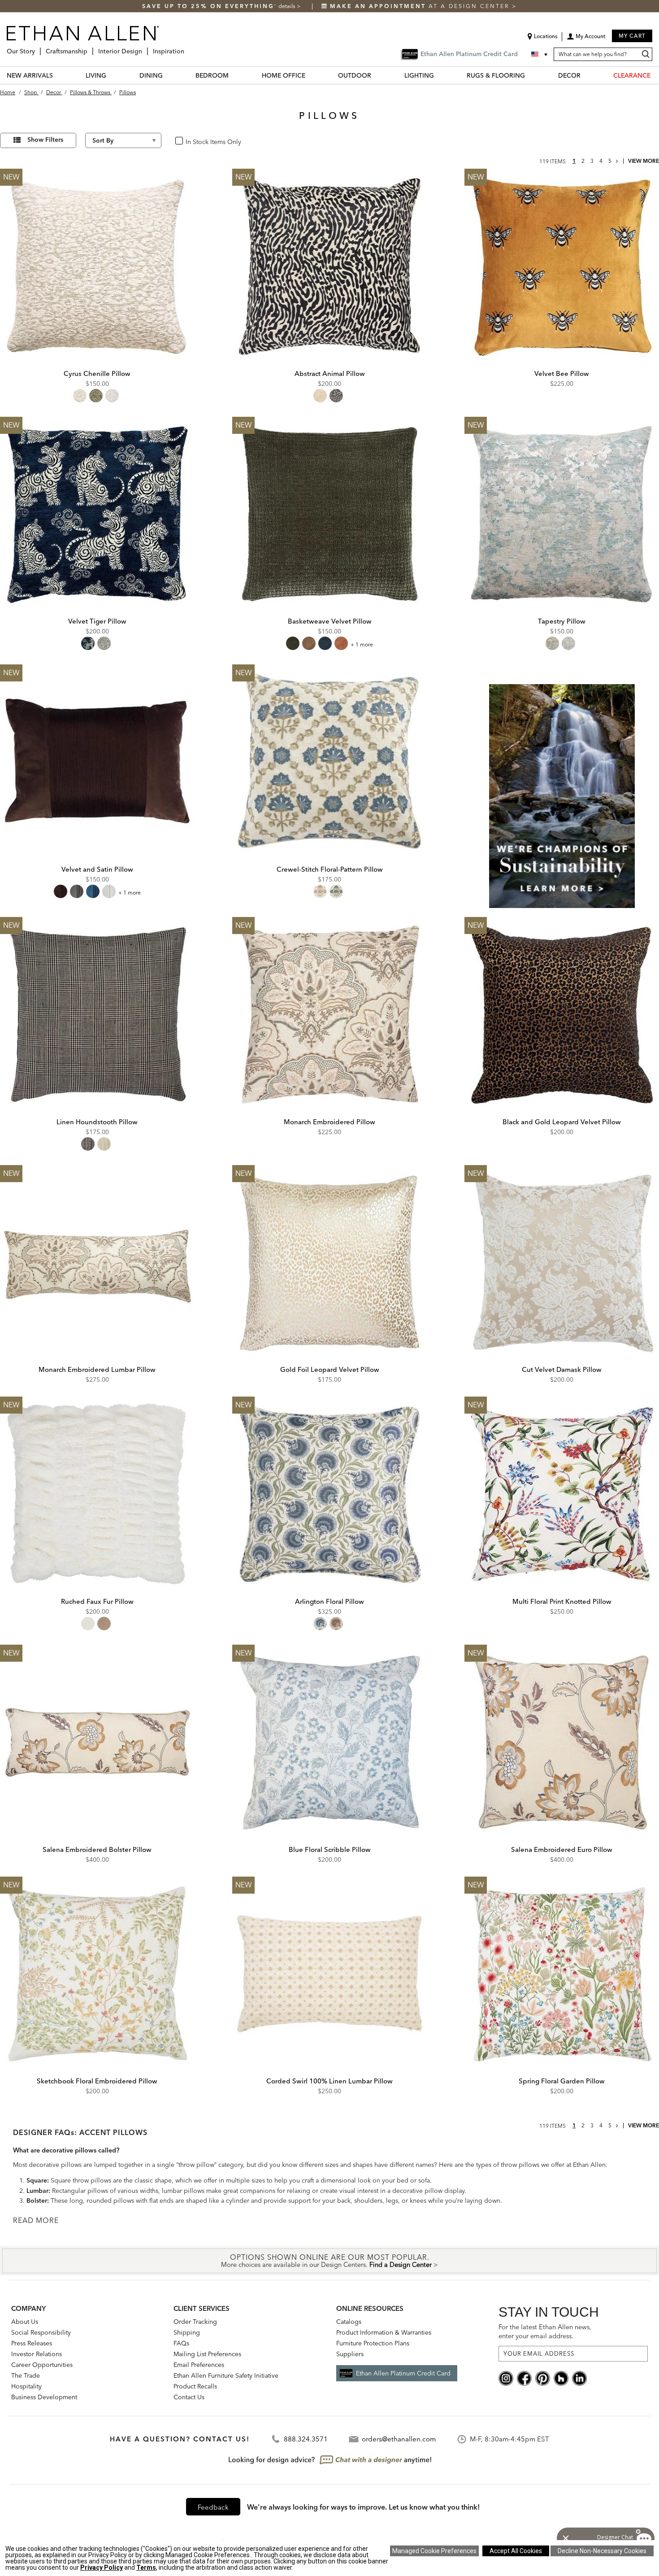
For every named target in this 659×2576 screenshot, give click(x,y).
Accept (516, 2551)
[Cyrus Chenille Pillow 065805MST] (97, 266)
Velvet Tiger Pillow (97, 621)
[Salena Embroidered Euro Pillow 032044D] (562, 1742)
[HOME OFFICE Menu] (311, 75)
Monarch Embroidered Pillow (329, 1122)
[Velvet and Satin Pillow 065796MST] (97, 762)
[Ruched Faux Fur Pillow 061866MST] (97, 1494)
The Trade (26, 2375)
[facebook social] (524, 2377)
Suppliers (350, 2354)
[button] (586, 39)
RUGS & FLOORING (496, 75)
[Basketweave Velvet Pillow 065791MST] (329, 514)
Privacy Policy (102, 2567)
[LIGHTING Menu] (439, 75)
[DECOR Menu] (586, 75)
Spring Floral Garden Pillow (562, 2081)
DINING (151, 75)
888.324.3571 (306, 2439)
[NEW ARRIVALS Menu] (58, 75)
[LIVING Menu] (112, 75)
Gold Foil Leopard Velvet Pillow (330, 1369)
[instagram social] (506, 2377)
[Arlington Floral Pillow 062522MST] (329, 1494)
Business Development (44, 2397)
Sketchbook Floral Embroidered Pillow (97, 2081)
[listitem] (562, 786)
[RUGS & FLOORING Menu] (530, 75)
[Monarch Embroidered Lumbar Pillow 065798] (97, 1262)
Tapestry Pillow (562, 621)
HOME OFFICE (284, 75)
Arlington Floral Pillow (329, 1601)
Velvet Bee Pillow (562, 373)
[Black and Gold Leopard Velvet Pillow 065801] (562, 1014)
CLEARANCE (632, 75)
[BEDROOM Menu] (234, 75)
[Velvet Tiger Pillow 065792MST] (97, 514)
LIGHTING (419, 75)
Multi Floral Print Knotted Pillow (562, 1601)
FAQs (181, 2343)
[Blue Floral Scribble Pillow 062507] (329, 1742)
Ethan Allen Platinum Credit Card (403, 2373)
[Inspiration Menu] (187, 48)
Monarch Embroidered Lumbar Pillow (97, 1369)
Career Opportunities (42, 2365)
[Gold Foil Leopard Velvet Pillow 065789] (329, 1262)
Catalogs (349, 2322)
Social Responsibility (41, 2332)
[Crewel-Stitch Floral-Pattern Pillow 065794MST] (329, 762)
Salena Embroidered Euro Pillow (562, 1849)
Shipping (187, 2332)
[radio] (80, 396)
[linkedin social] (579, 2377)
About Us (25, 2322)
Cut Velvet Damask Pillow (562, 1369)
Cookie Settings (434, 2551)
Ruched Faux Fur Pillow (97, 1601)
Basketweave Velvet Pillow (330, 621)
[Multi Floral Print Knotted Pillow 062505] (562, 1494)
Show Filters (45, 140)
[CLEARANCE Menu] (656, 75)
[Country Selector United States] (540, 54)
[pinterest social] (543, 2377)
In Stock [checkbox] (194, 141)
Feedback (213, 2507)
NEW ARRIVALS (30, 75)
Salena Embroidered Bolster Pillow (97, 1849)
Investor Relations (37, 2354)
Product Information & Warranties (384, 2332)
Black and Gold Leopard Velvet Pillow (562, 1122)
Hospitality (26, 2386)
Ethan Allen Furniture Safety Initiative (226, 2375)
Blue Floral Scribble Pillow (330, 1849)
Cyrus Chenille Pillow (97, 373)
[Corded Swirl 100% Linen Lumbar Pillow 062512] (329, 1974)
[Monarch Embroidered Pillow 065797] (329, 1014)
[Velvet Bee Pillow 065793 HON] (562, 266)
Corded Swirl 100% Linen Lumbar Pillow (329, 2081)
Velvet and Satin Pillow (97, 869)
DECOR (569, 75)
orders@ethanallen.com (399, 2439)
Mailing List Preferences (207, 2354)
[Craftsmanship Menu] (90, 48)
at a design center (421, 6)
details (288, 6)
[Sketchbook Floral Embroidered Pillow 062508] (97, 1974)
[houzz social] (561, 2377)
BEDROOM (212, 75)
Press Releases (32, 2343)
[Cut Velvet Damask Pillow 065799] (562, 1262)
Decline (602, 2551)
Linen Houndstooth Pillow (97, 1122)
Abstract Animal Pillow (330, 373)
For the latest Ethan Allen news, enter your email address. (545, 2331)
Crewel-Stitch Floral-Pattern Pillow (330, 869)
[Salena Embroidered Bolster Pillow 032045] (97, 1742)
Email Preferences (199, 2365)
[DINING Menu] (168, 75)
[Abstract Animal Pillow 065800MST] (329, 266)
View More (644, 161)
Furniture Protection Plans (373, 2343)
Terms (146, 2567)
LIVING (96, 75)
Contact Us (189, 2397)
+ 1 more (362, 644)
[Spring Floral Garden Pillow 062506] (562, 1974)
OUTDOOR (355, 75)
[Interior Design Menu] (145, 48)
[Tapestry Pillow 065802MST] (562, 514)
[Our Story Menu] (38, 48)
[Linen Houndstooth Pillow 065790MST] (97, 1014)
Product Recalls (195, 2386)
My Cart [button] (632, 36)
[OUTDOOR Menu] (377, 75)
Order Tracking (195, 2322)
